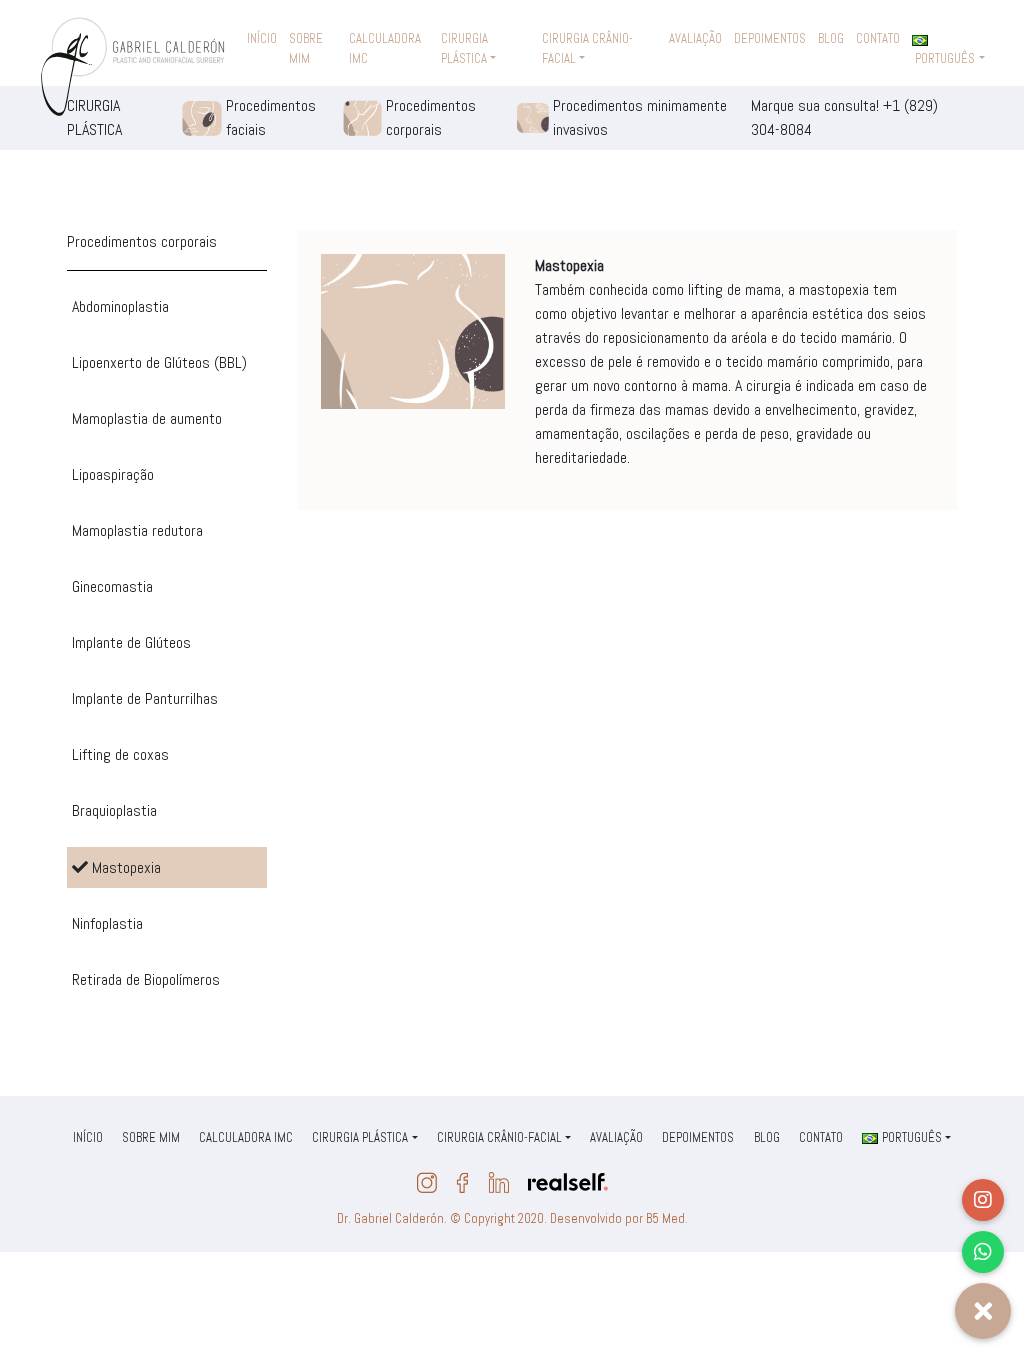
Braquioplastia (114, 810)
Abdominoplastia (120, 306)
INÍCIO (262, 38)
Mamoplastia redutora (137, 530)
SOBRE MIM (306, 48)
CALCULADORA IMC (385, 48)
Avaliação (695, 38)
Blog (831, 38)
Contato (878, 38)
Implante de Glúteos (131, 642)
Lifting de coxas (120, 754)
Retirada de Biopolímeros (146, 979)
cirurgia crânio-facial (587, 48)
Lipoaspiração (113, 474)
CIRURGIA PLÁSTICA (464, 48)
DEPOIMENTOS (770, 38)
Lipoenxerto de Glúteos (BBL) (159, 362)
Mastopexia (124, 867)
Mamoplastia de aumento (147, 418)
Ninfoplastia (107, 923)
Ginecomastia (112, 586)
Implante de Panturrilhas (145, 698)
